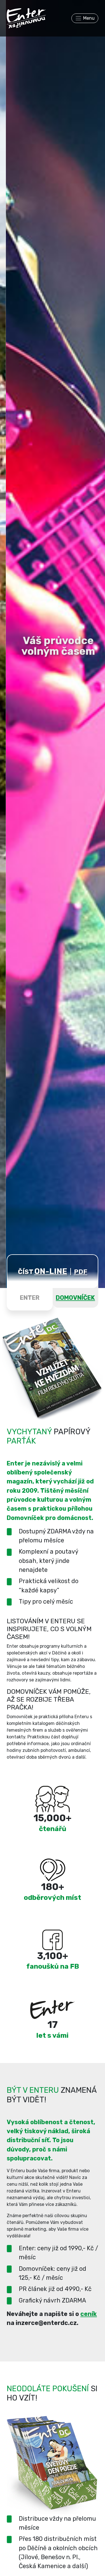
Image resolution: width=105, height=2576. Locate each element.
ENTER (30, 1298)
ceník (89, 2314)
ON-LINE (51, 1271)
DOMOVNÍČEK (75, 1298)
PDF (81, 1272)
